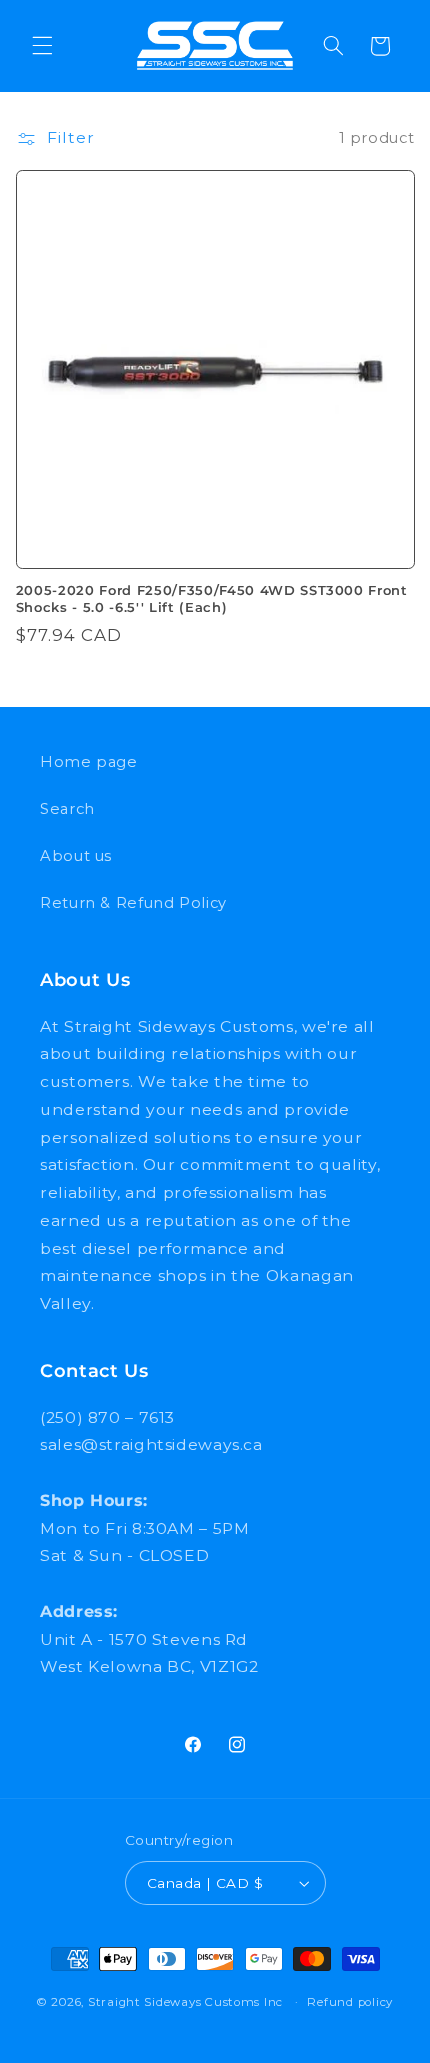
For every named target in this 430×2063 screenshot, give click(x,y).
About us (76, 856)
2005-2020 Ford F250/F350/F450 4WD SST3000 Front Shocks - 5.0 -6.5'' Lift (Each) (212, 598)
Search (67, 809)
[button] (42, 46)
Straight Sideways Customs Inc (185, 2002)
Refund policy (350, 2002)
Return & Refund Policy (133, 903)
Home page (89, 762)
